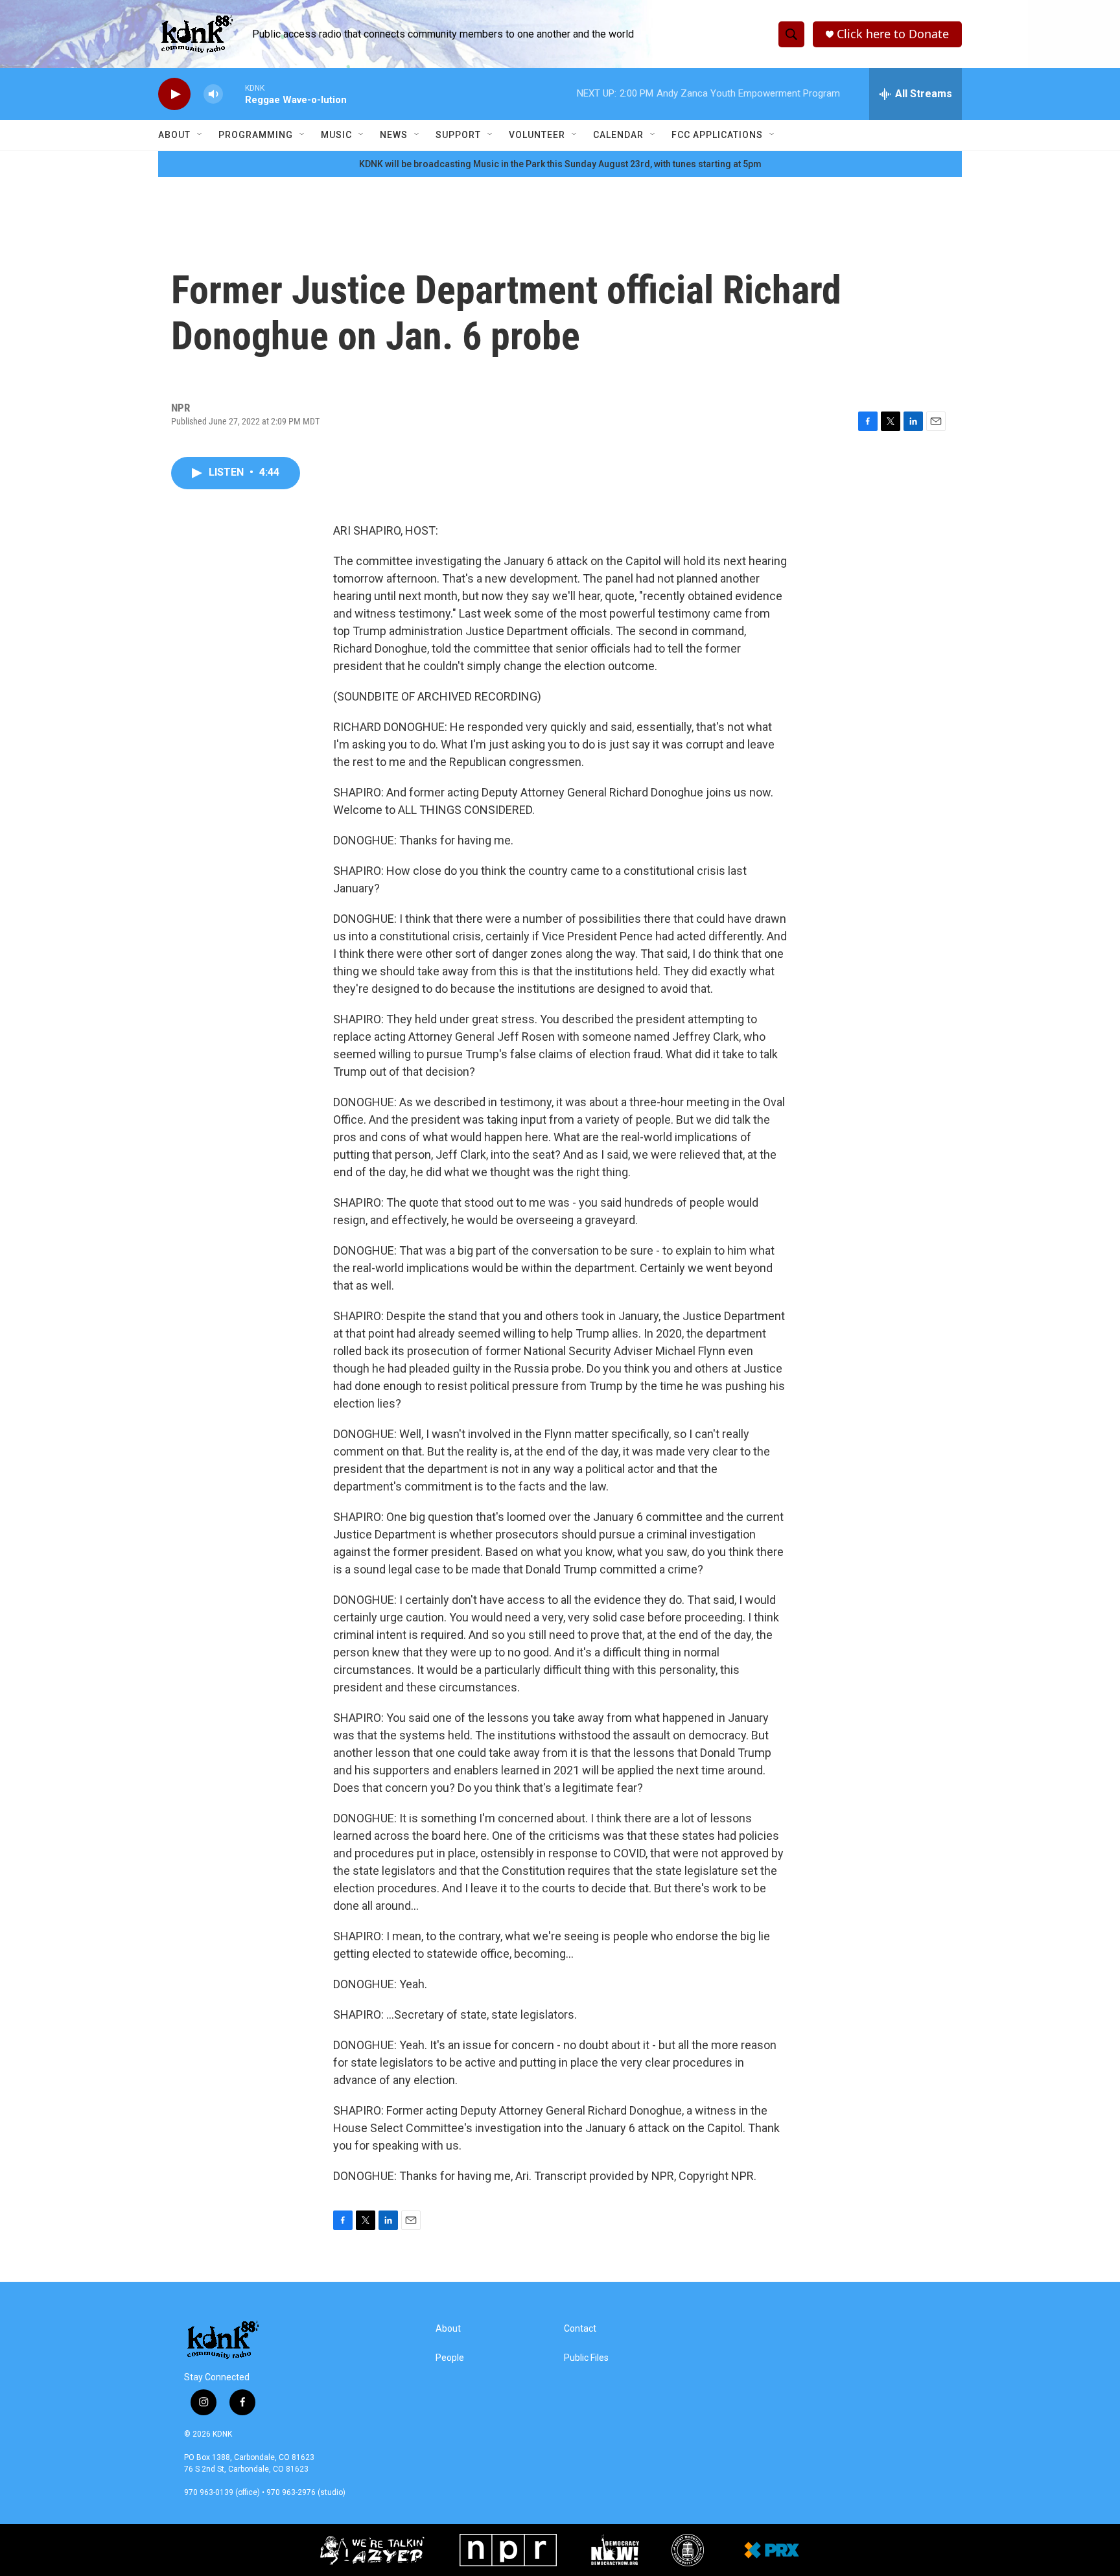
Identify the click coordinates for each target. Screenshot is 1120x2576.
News (394, 135)
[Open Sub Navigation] (200, 135)
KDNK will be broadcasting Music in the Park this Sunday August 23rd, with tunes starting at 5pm (560, 164)
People (450, 2358)
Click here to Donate (893, 34)
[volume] (213, 94)
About (174, 135)
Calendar (618, 135)
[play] (174, 94)
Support (458, 135)
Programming (256, 135)
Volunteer (537, 135)
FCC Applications (717, 135)
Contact (580, 2329)
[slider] (234, 94)
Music (336, 135)
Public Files (586, 2358)
